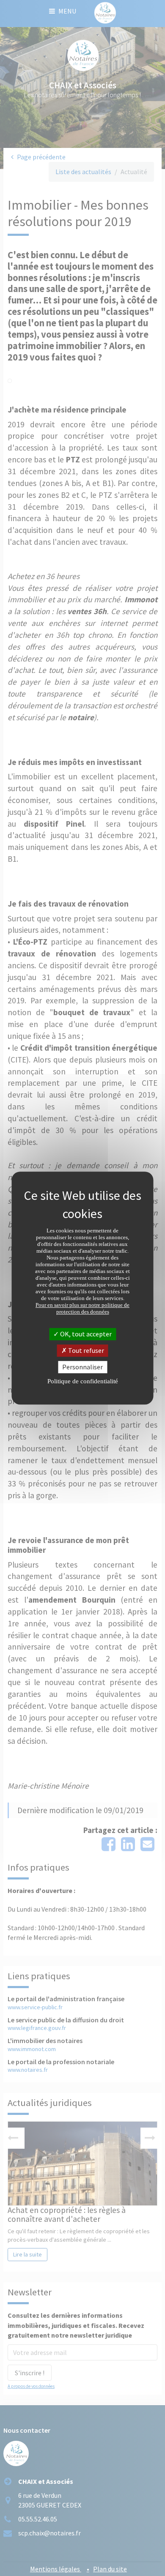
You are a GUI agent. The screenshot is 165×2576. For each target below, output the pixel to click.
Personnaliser (82, 1367)
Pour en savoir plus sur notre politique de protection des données (82, 1308)
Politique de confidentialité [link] (83, 1381)
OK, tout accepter (85, 1334)
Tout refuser (85, 1350)
